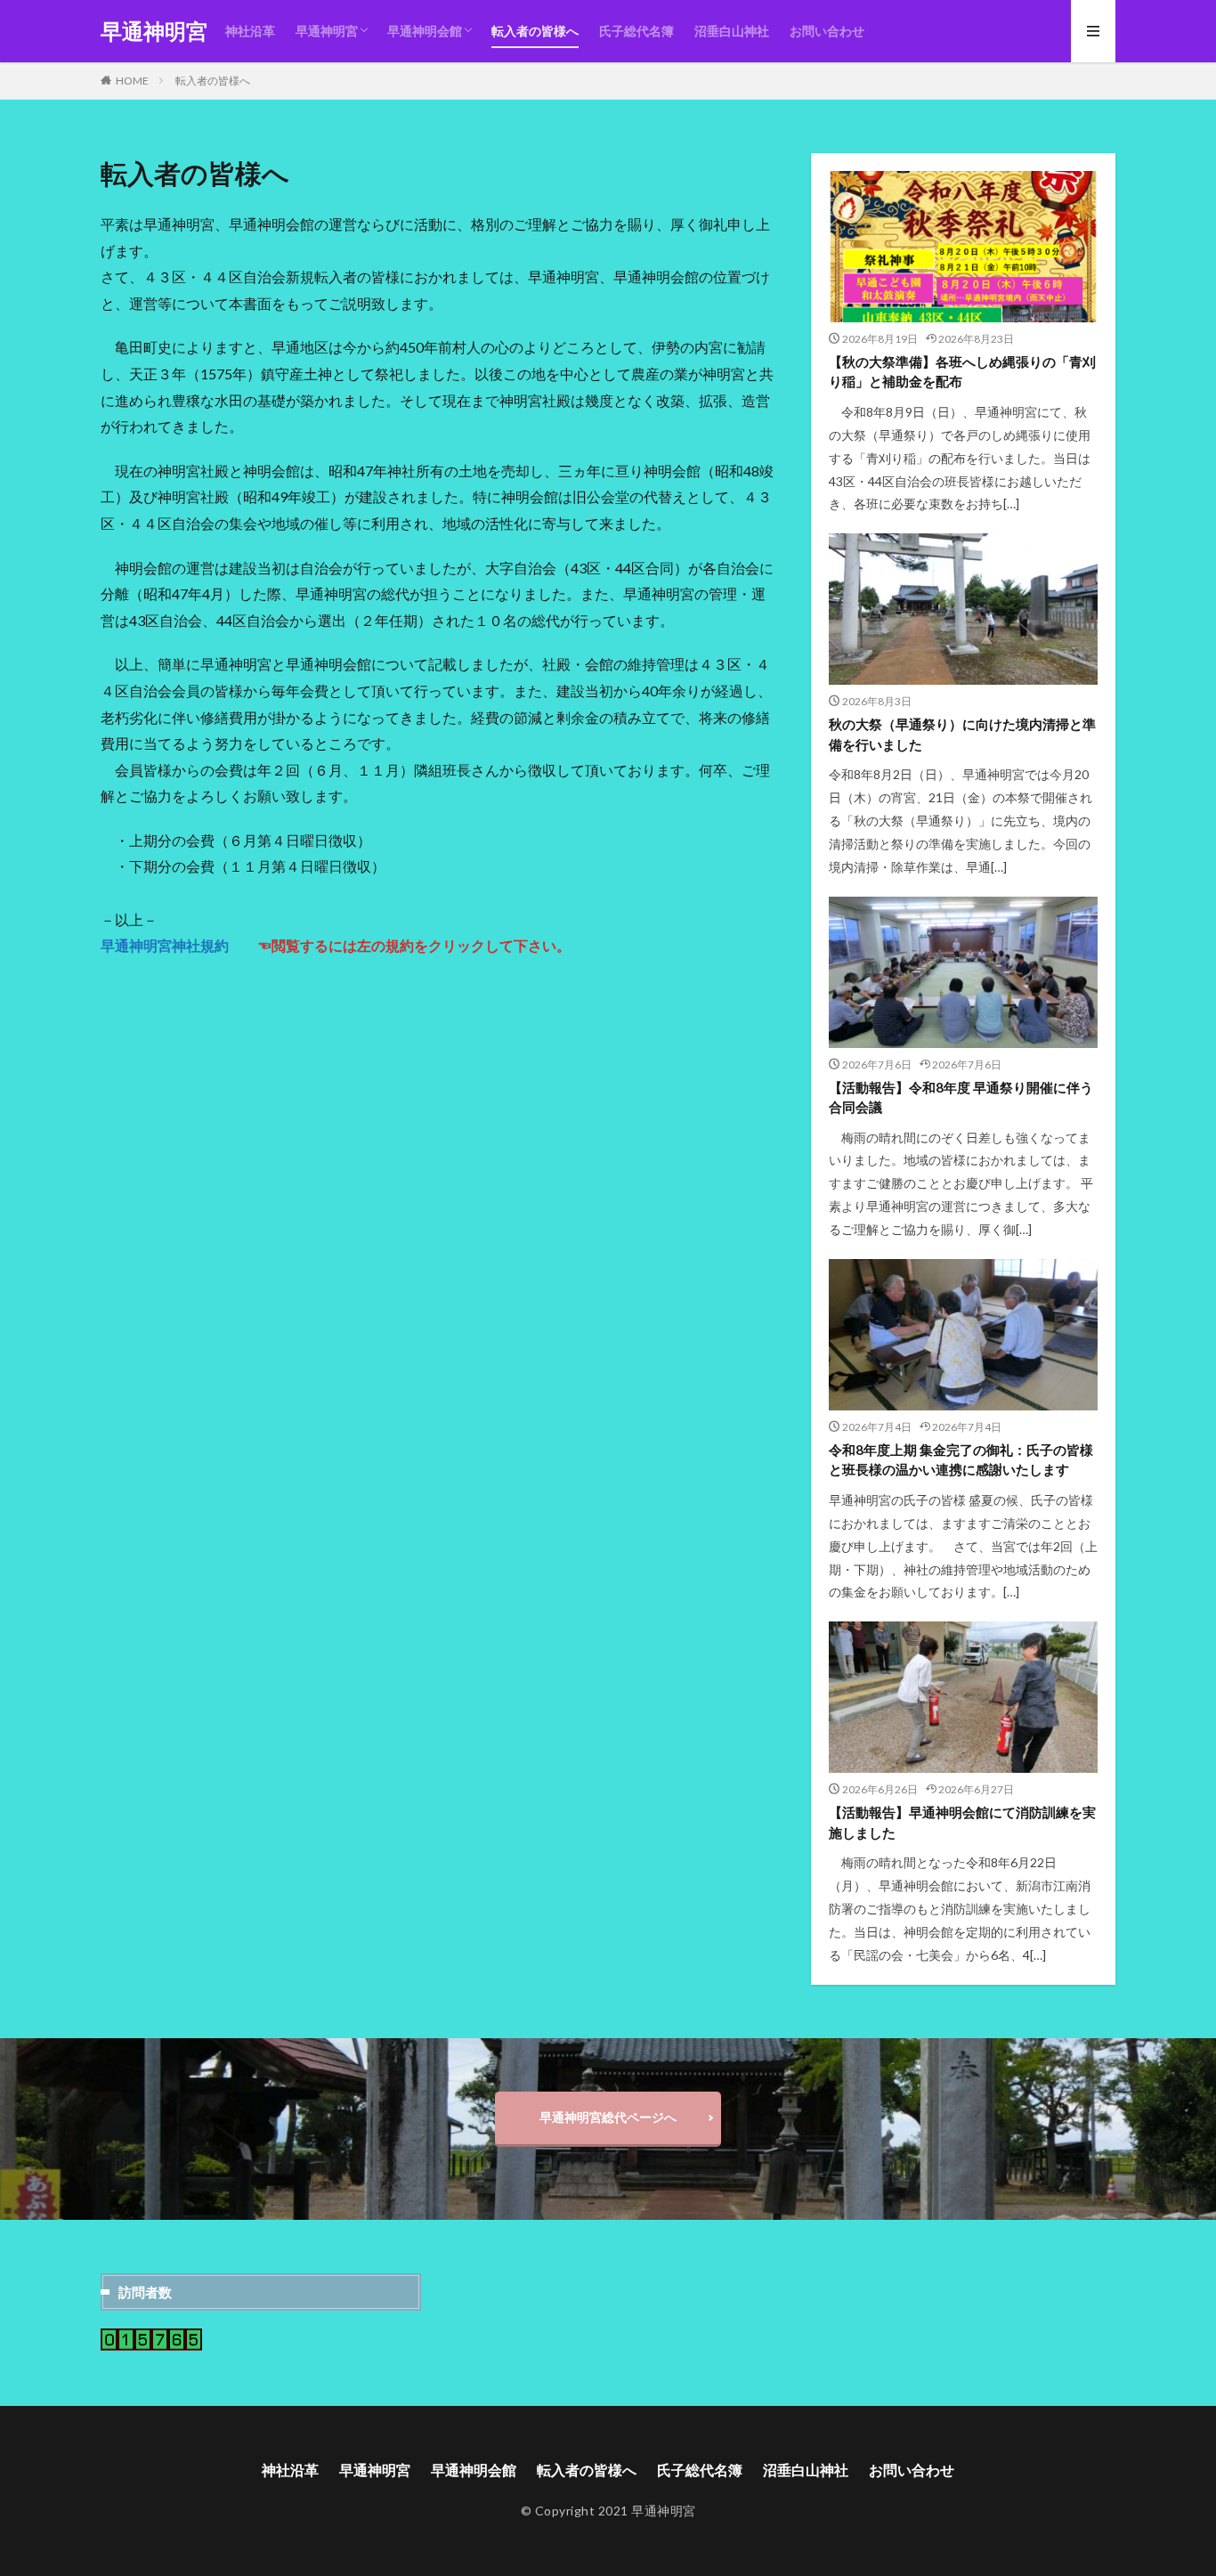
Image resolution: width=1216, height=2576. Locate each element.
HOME (132, 81)
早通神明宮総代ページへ (608, 2117)
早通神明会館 (425, 31)
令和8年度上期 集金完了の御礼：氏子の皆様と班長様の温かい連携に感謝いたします (961, 1460)
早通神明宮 (154, 31)
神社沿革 (250, 31)
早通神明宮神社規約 (165, 945)
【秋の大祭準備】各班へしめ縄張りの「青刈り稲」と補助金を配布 (962, 372)
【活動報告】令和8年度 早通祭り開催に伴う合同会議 (961, 1097)
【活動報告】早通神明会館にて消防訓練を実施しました (962, 1822)
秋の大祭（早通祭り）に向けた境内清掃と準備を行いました (962, 734)
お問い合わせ (827, 31)
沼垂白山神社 (732, 31)
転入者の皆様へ (535, 31)
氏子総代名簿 (636, 31)
